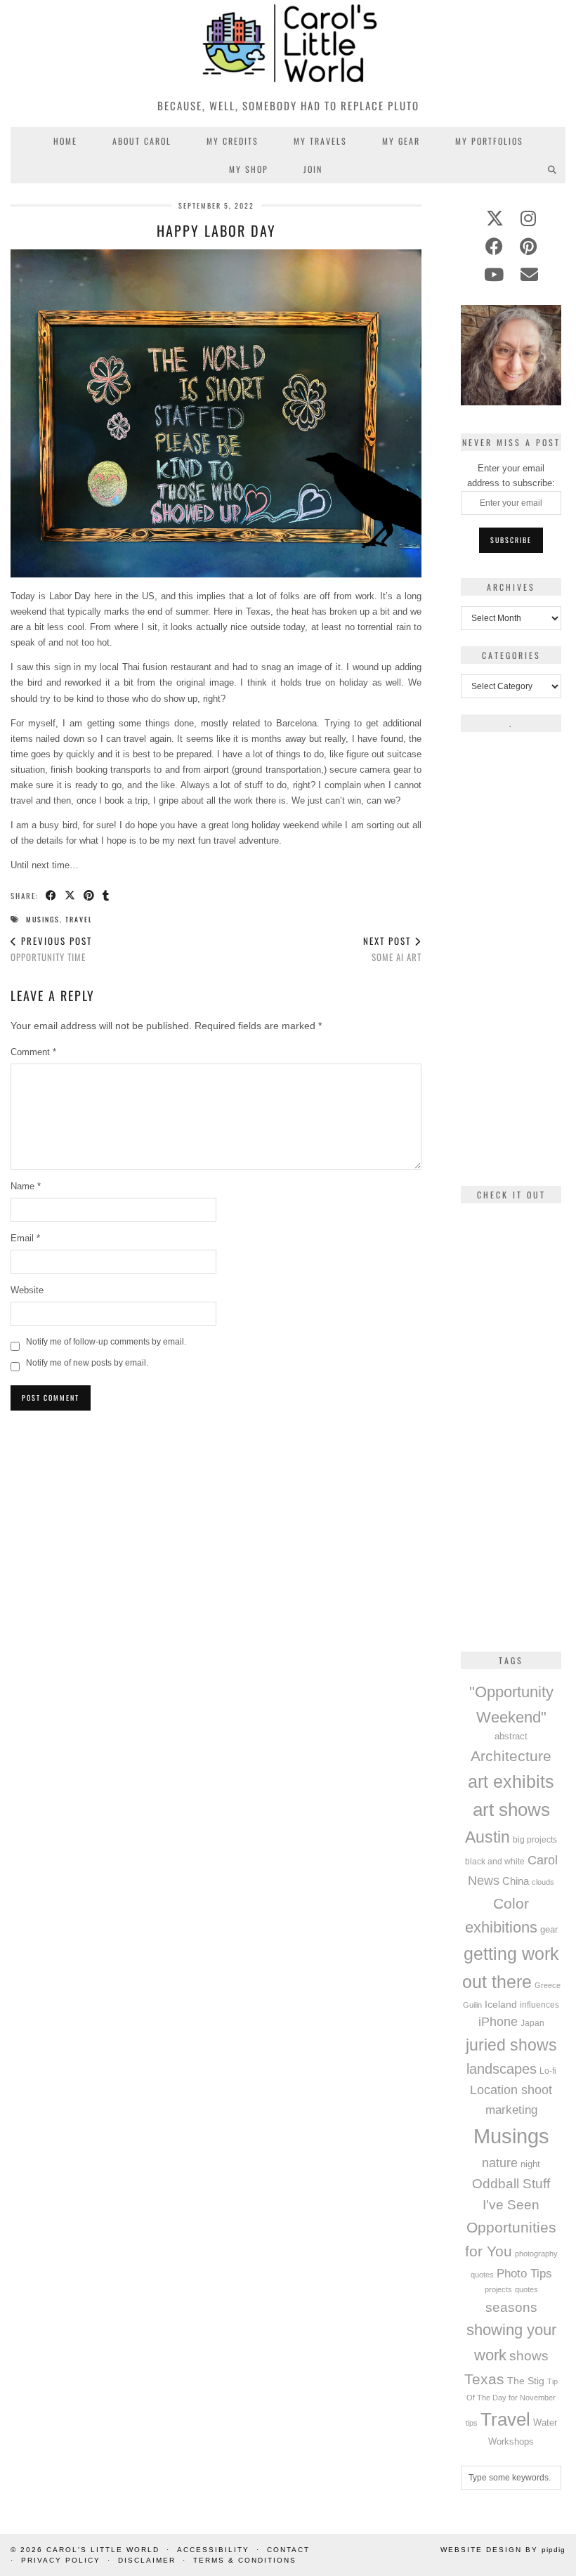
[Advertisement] (216, 1518)
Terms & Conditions (245, 2560)
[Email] (529, 275)
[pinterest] (528, 247)
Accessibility (213, 2550)
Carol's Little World (103, 2550)
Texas (484, 2379)
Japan (532, 2023)
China (516, 1881)
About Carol (142, 141)
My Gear (401, 141)
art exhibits (511, 1781)
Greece (548, 1985)
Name (26, 1186)
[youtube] (494, 275)
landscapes (502, 2069)
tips (472, 2423)
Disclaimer (147, 2560)
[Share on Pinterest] (90, 896)
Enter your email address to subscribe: (511, 476)
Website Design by (503, 2550)
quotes (526, 2289)
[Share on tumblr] (106, 896)
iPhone (498, 2022)
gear (549, 1929)
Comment (33, 1052)
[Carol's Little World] (288, 45)
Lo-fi (548, 2071)
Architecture (511, 1756)
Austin (487, 1837)
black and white (495, 1862)
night (530, 2164)
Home (65, 141)
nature (500, 2163)
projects (498, 2289)
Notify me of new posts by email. (87, 1363)
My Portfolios (489, 141)
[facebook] (494, 247)
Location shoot (511, 2090)
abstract (511, 1737)
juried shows (511, 2045)
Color (511, 1903)
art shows (511, 1810)
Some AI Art (392, 949)
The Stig (526, 2381)
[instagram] (528, 218)
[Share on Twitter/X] (71, 896)
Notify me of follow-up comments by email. (106, 1342)
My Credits (233, 141)
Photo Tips (524, 2273)
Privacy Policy (61, 2560)
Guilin (472, 2005)
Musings (43, 919)
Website (27, 1290)
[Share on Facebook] (52, 896)
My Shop (249, 169)
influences (539, 2005)
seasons (511, 2307)
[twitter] (495, 218)
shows (529, 2356)
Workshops (511, 2441)
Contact (288, 2550)
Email (25, 1238)
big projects (535, 1839)
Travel (79, 919)
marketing (511, 2110)
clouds (543, 1882)
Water (545, 2423)
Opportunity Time (51, 949)
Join (313, 169)
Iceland (501, 2004)
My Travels (320, 141)
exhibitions (501, 1927)
